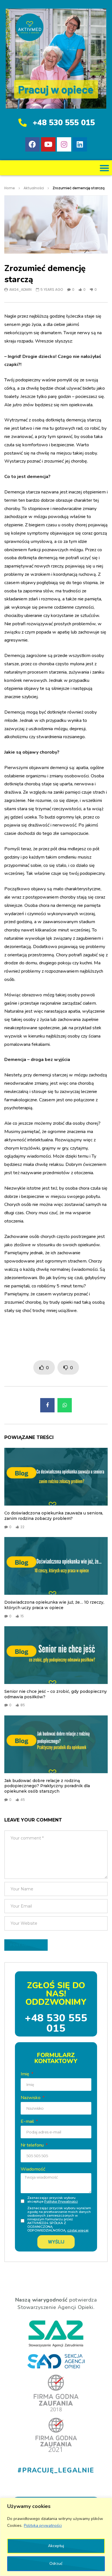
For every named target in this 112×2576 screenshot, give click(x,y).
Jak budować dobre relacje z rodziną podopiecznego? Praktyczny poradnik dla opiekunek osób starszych (47, 1786)
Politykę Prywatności (61, 2201)
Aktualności (34, 188)
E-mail (28, 2121)
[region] (56, 2537)
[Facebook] (32, 144)
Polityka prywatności (43, 2526)
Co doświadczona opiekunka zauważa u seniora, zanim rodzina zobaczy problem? (54, 1516)
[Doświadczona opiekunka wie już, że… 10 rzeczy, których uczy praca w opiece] (56, 1566)
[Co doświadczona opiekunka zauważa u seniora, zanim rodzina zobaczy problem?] (56, 1477)
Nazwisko (31, 2098)
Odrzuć (56, 2564)
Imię (26, 2074)
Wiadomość (33, 2169)
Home (10, 188)
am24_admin (20, 289)
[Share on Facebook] (47, 1405)
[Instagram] (64, 144)
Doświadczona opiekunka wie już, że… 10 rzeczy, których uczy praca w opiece (54, 1605)
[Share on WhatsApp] (65, 1405)
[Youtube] (48, 144)
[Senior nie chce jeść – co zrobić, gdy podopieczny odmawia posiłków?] (56, 1655)
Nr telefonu (33, 2145)
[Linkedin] (80, 144)
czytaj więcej (78, 2230)
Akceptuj (56, 2546)
